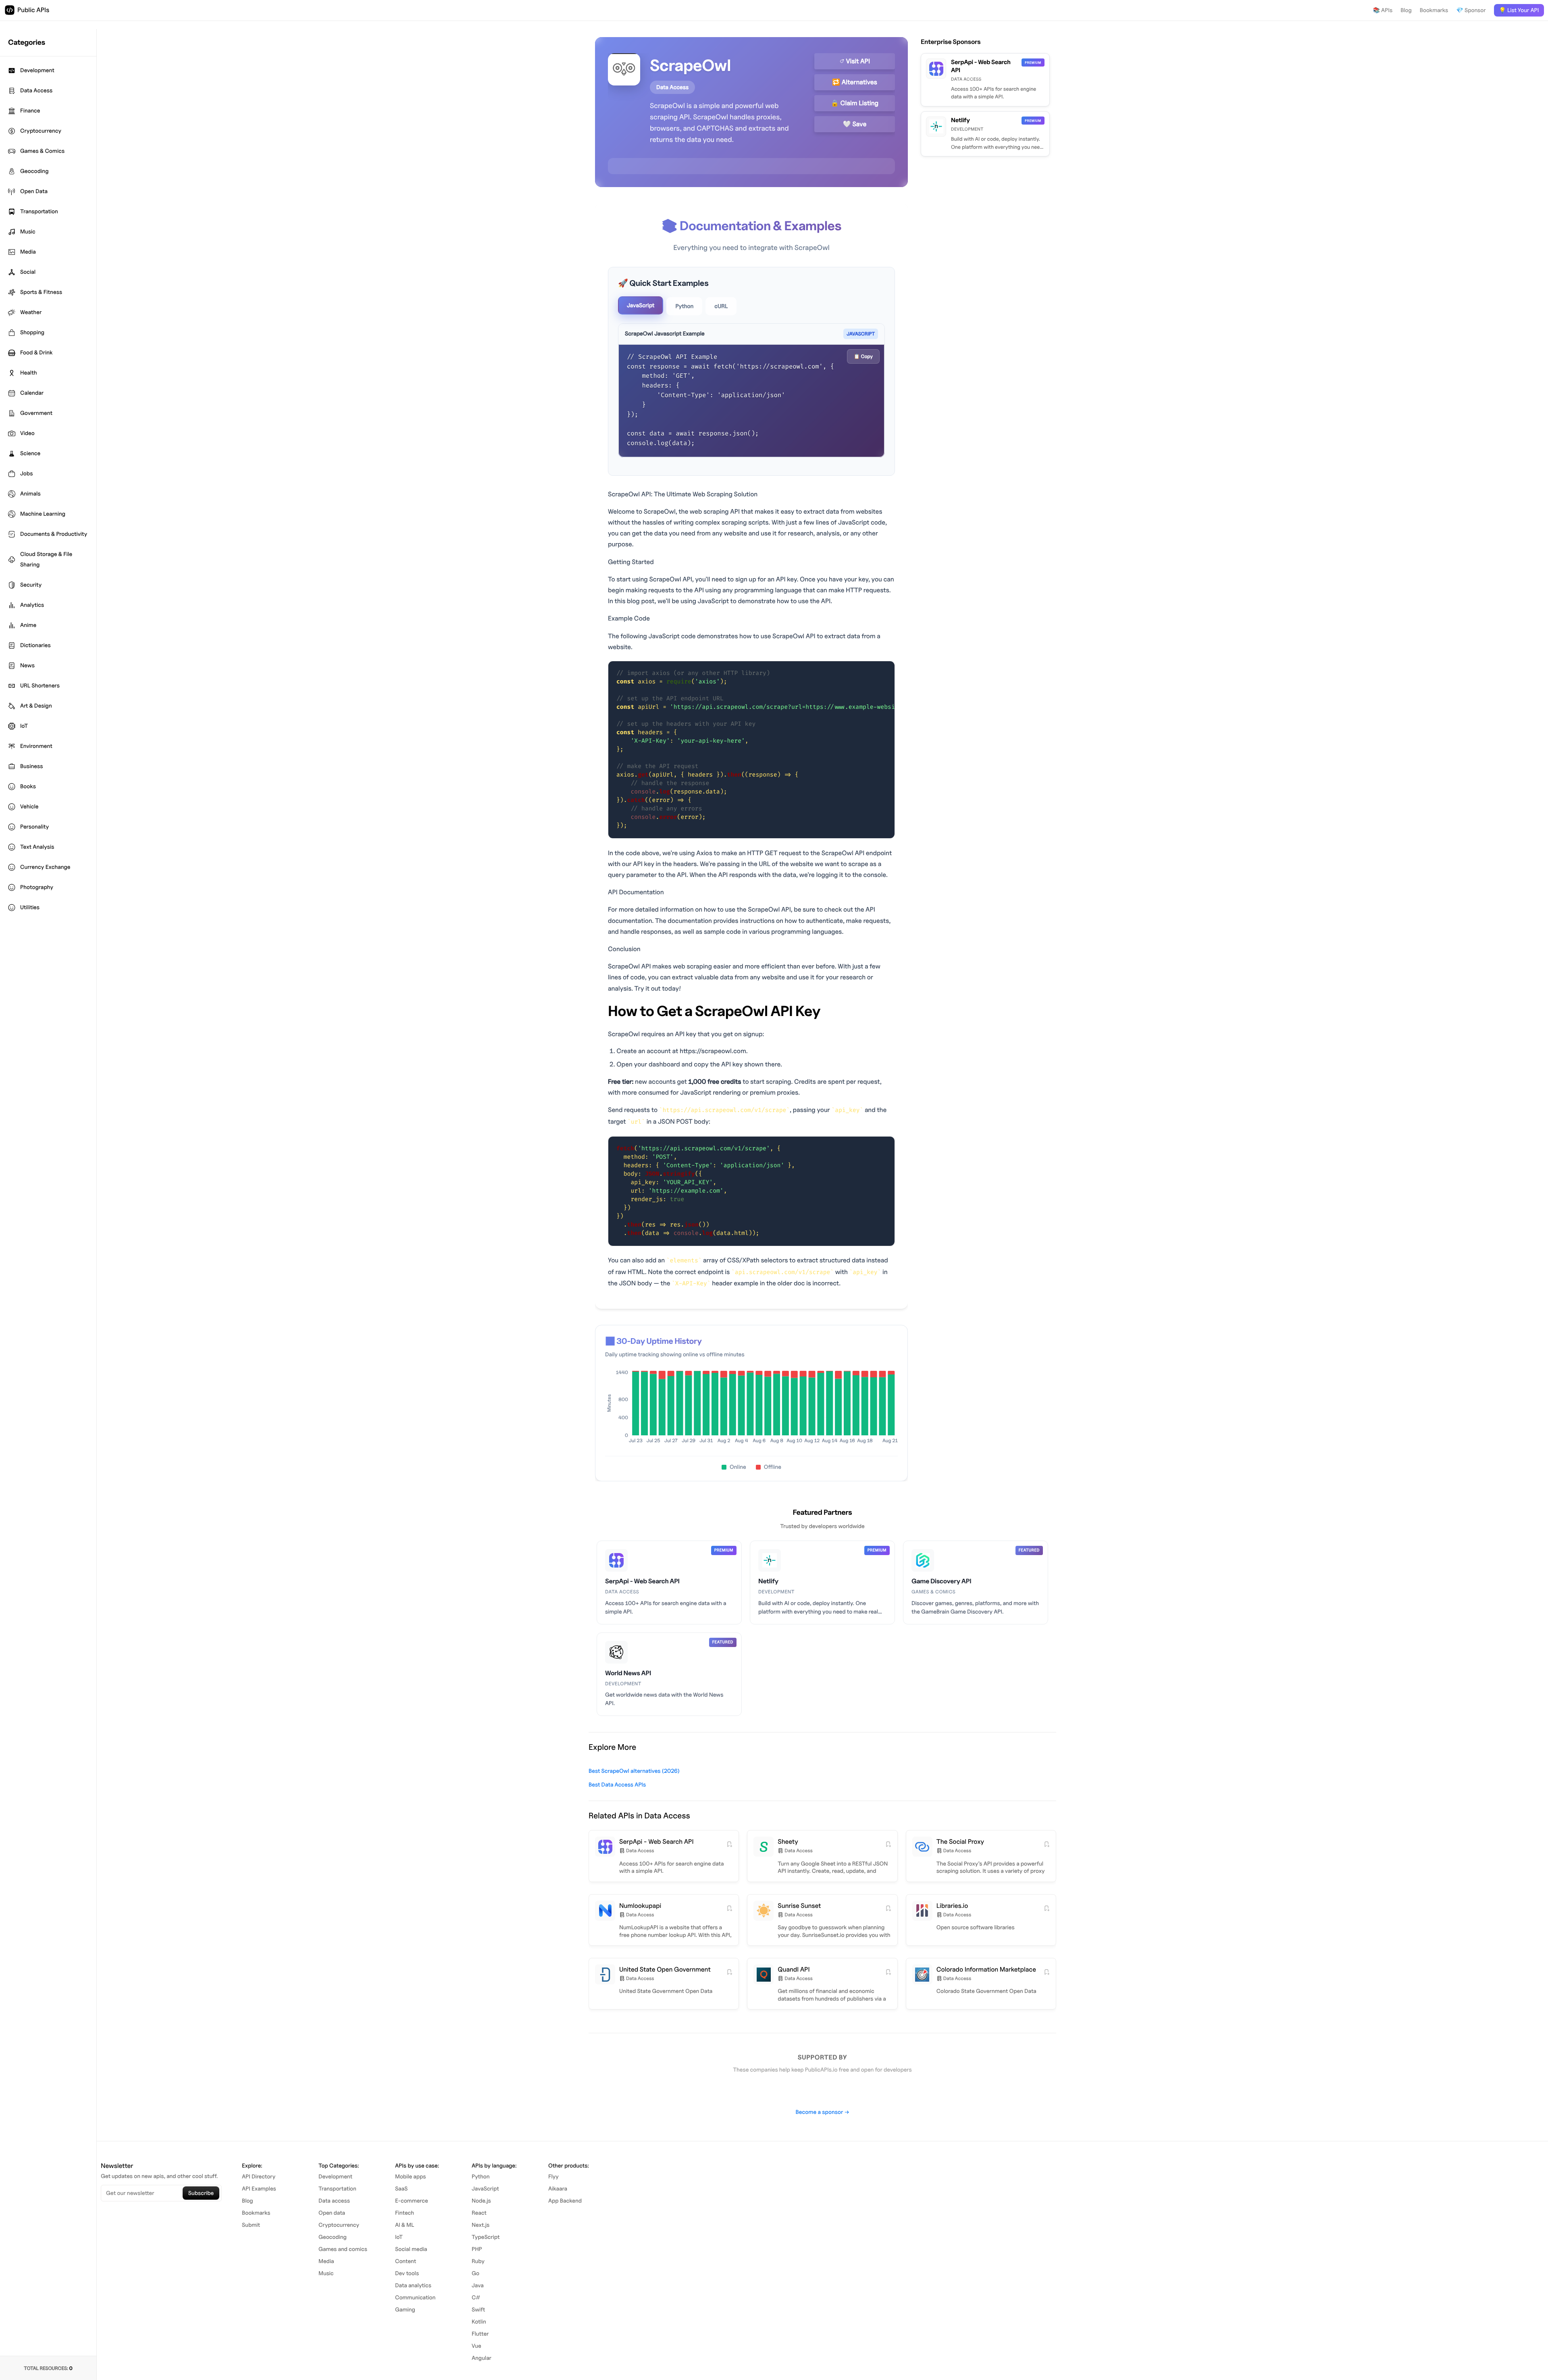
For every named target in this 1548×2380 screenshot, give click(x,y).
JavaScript (641, 305)
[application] (751, 1409)
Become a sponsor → (822, 2112)
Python (684, 306)
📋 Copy (863, 356)
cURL (721, 306)
